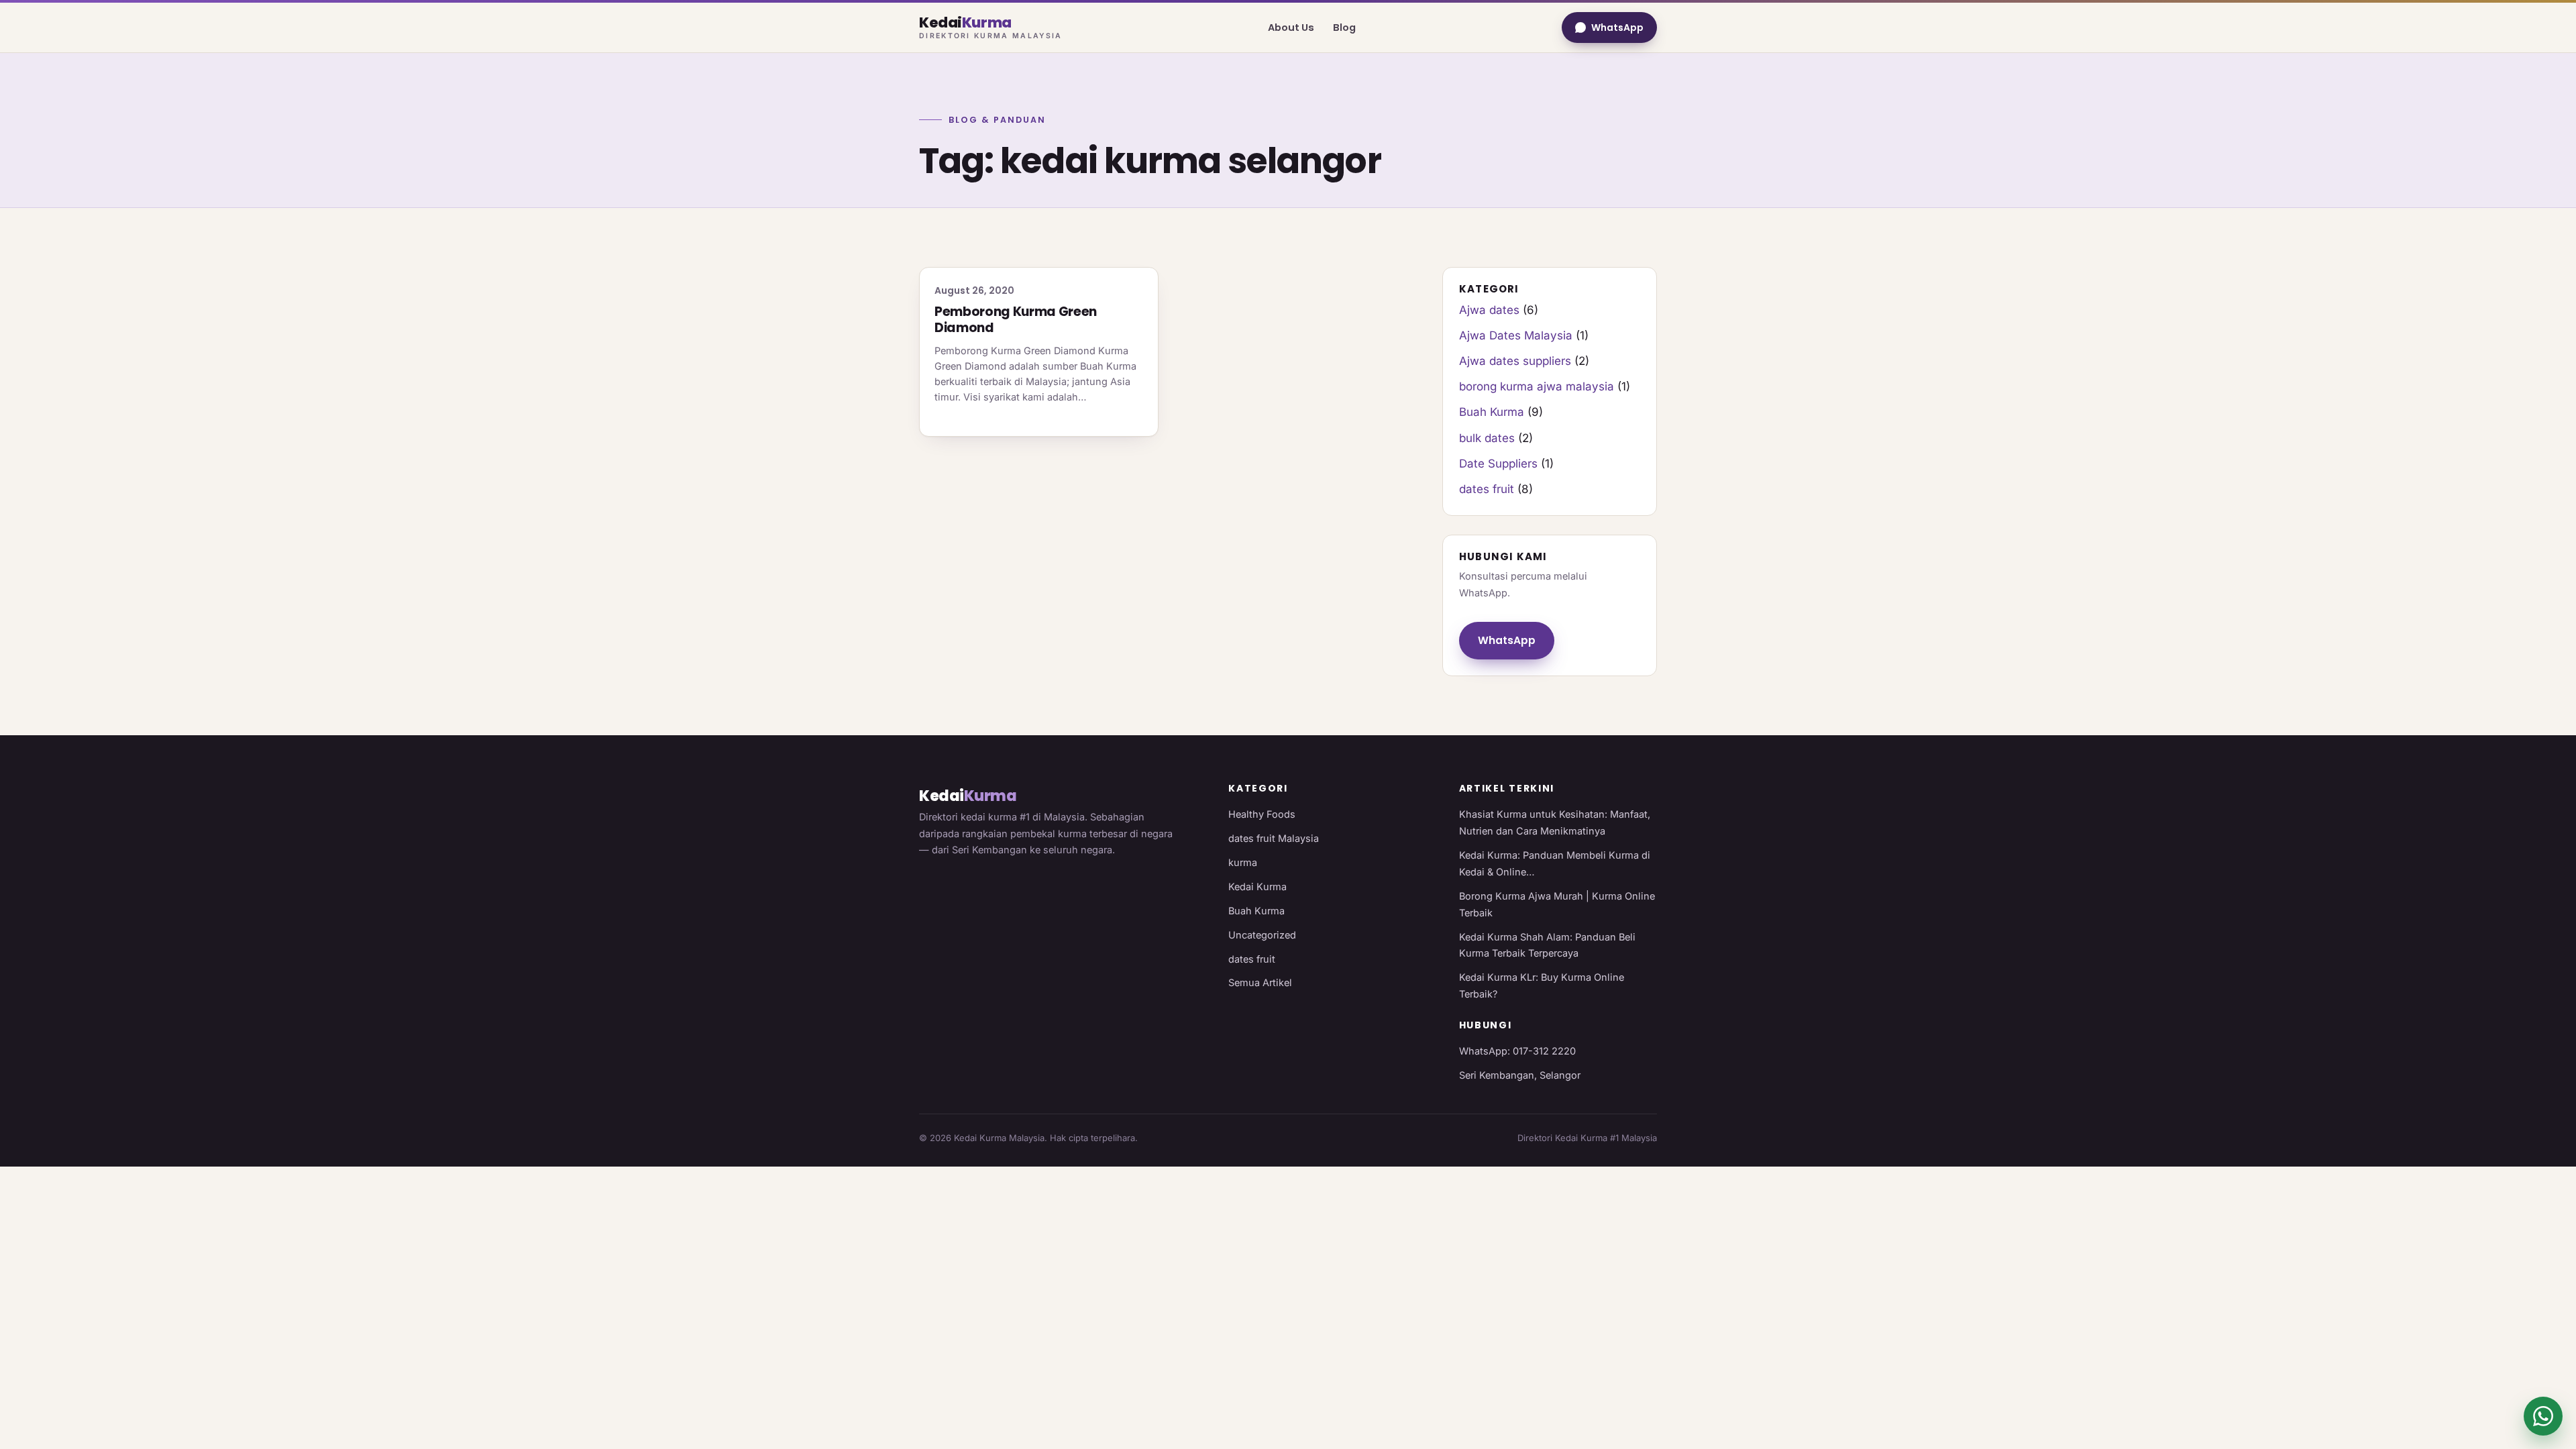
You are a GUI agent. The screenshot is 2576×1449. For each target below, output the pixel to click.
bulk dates (1487, 438)
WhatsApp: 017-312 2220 (1517, 1051)
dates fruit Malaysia (1274, 838)
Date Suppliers (1498, 464)
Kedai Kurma (1257, 887)
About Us (1291, 28)
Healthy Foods (1262, 814)
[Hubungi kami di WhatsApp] (2543, 1416)
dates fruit (1487, 489)
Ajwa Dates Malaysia (1516, 335)
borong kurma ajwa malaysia (1537, 386)
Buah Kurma (1492, 412)
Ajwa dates (1489, 310)
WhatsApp (1617, 28)
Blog (1344, 28)
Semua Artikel (1260, 982)
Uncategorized (1262, 935)
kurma (1243, 862)
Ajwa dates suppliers (1515, 361)
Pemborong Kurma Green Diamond (1016, 320)
